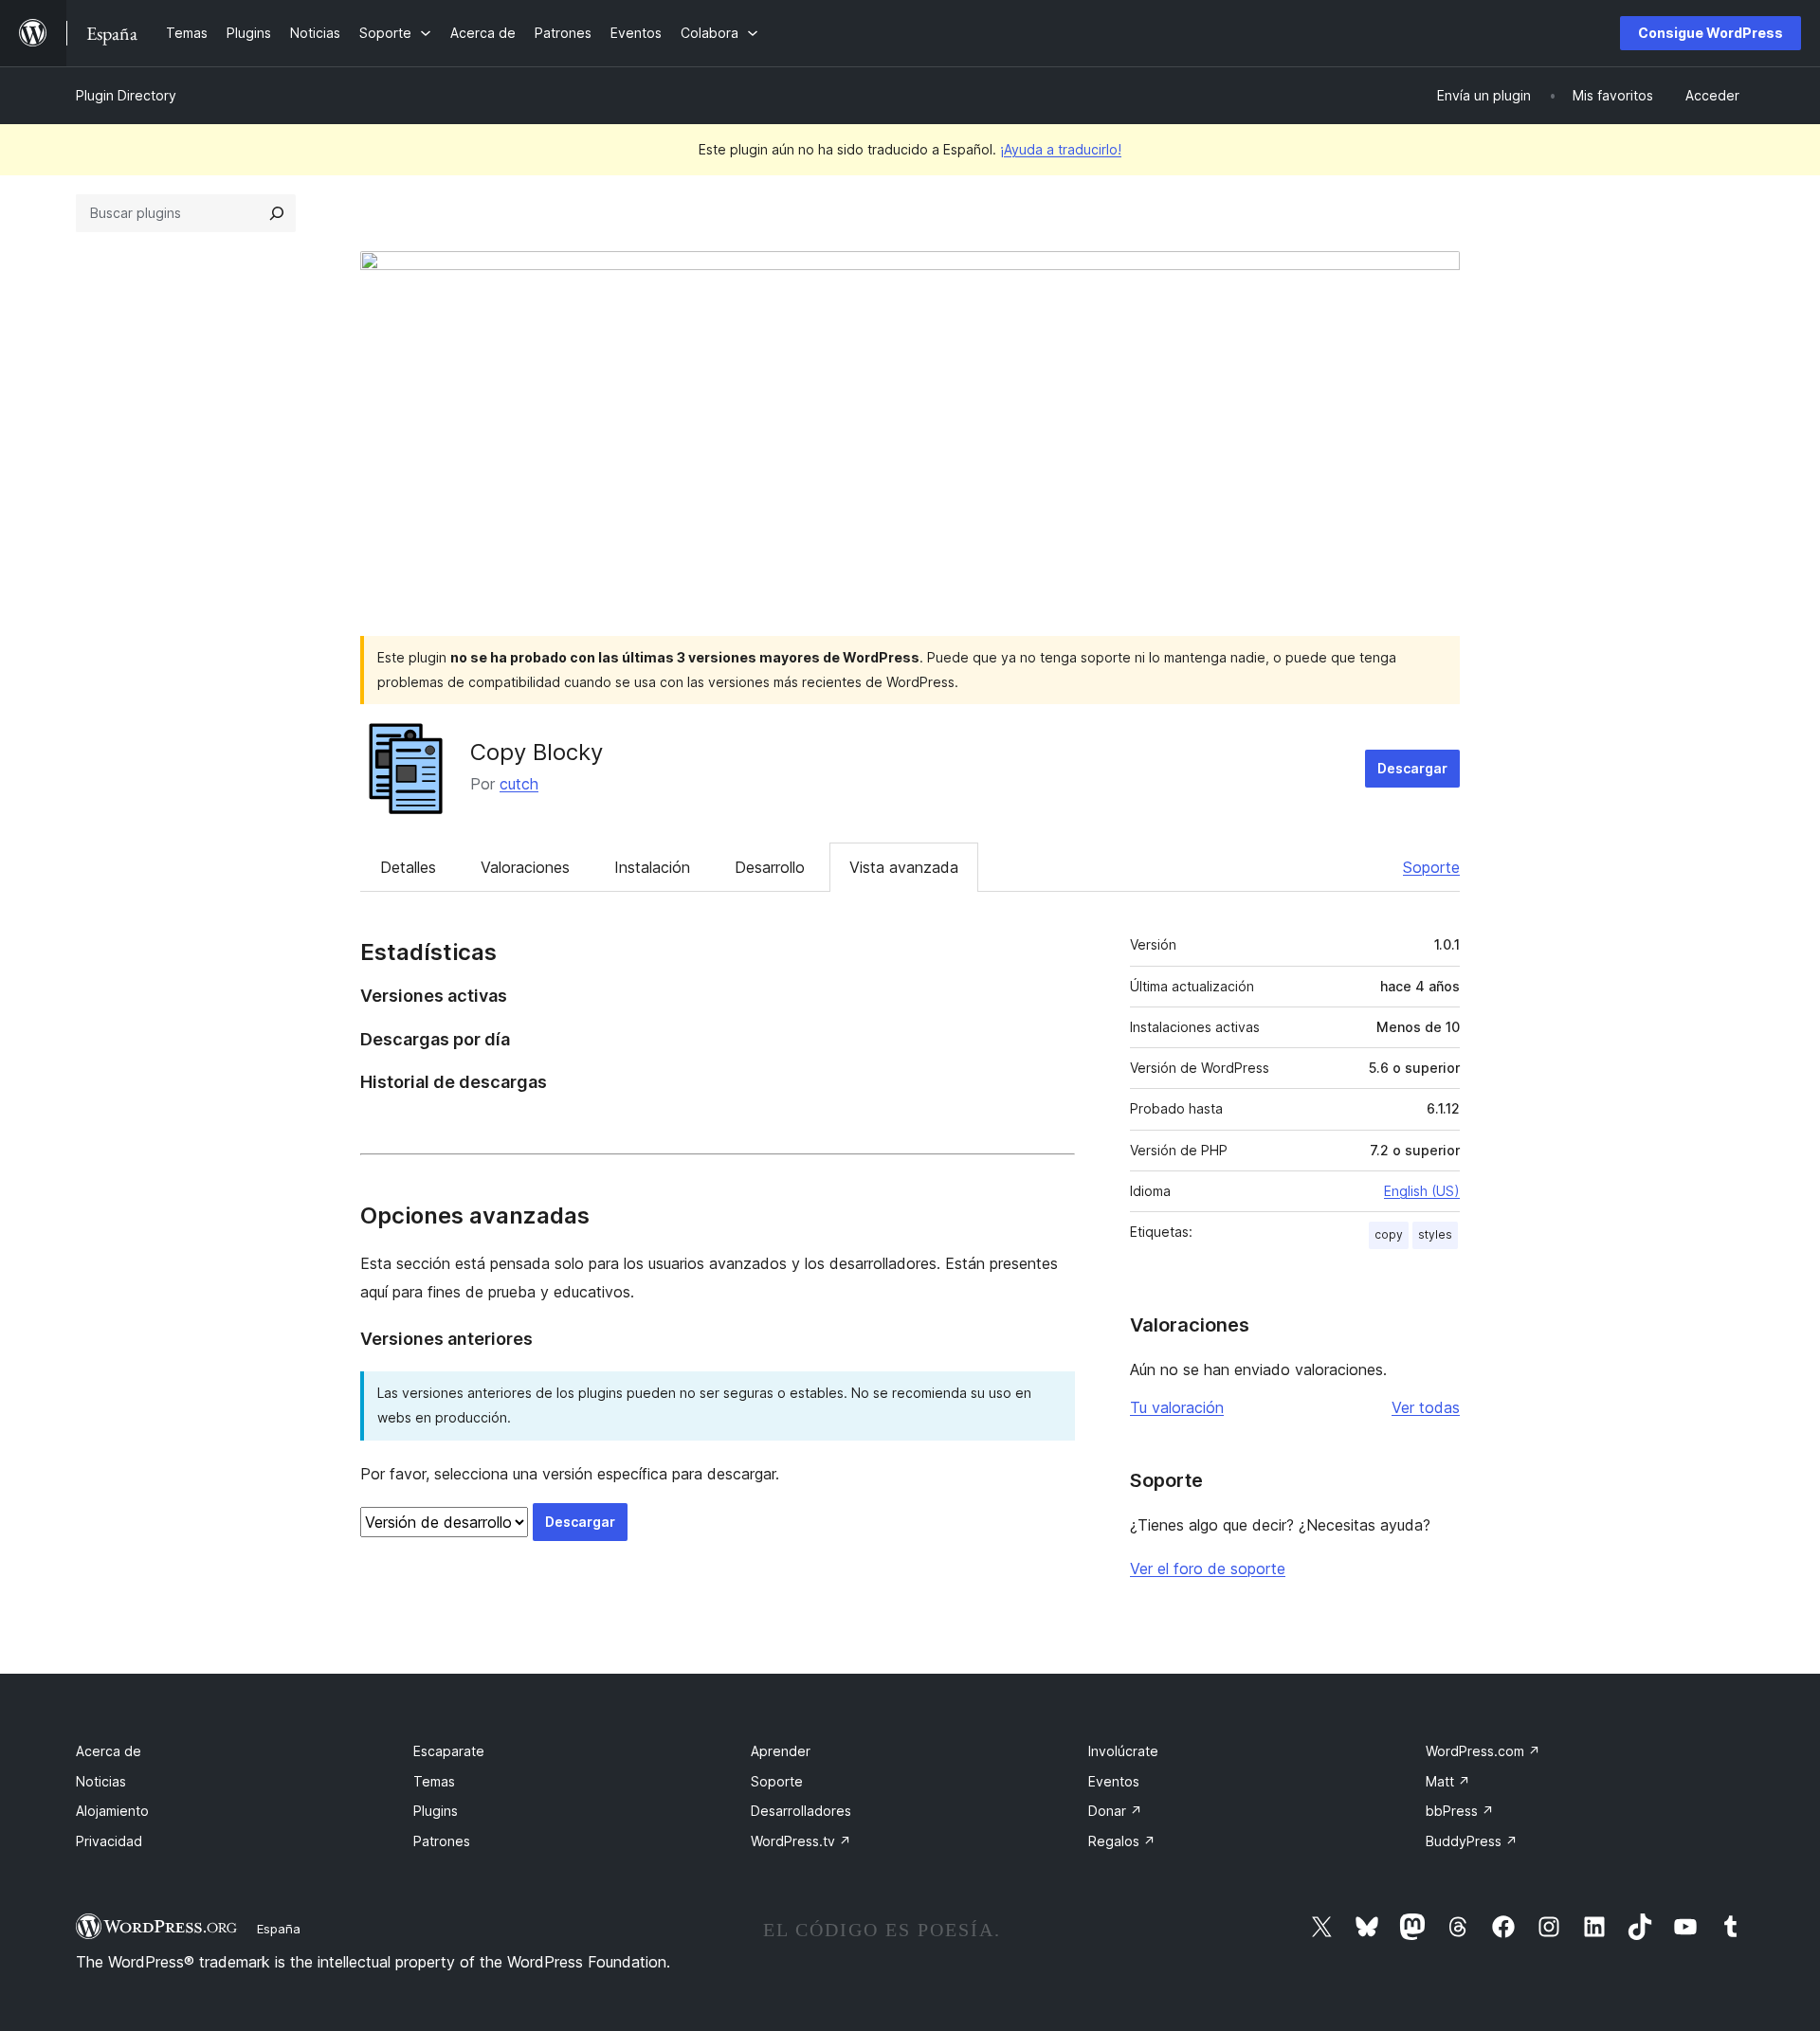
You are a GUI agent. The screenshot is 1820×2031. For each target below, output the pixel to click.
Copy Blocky (537, 752)
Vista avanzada (904, 867)
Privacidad (109, 1841)
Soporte (1431, 867)
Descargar (1412, 768)
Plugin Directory (126, 95)
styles (1435, 1234)
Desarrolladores (801, 1811)
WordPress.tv (801, 1841)
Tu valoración (1177, 1407)
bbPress (1460, 1811)
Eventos (1114, 1781)
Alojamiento (112, 1811)
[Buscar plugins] (277, 213)
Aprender (781, 1751)
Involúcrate (1123, 1751)
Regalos (1122, 1841)
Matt (1448, 1781)
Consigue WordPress (1711, 33)
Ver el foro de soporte (1208, 1569)
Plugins (436, 1811)
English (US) (1422, 1191)
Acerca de (109, 1751)
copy (1389, 1234)
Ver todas (1426, 1407)
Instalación (652, 867)
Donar (1115, 1811)
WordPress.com (1483, 1751)
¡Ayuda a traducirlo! (1061, 149)
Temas (434, 1781)
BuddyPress (1472, 1841)
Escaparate (449, 1751)
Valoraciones (525, 867)
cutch (519, 784)
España (279, 1929)
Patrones (442, 1841)
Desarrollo (770, 867)
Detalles (408, 867)
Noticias (101, 1781)
